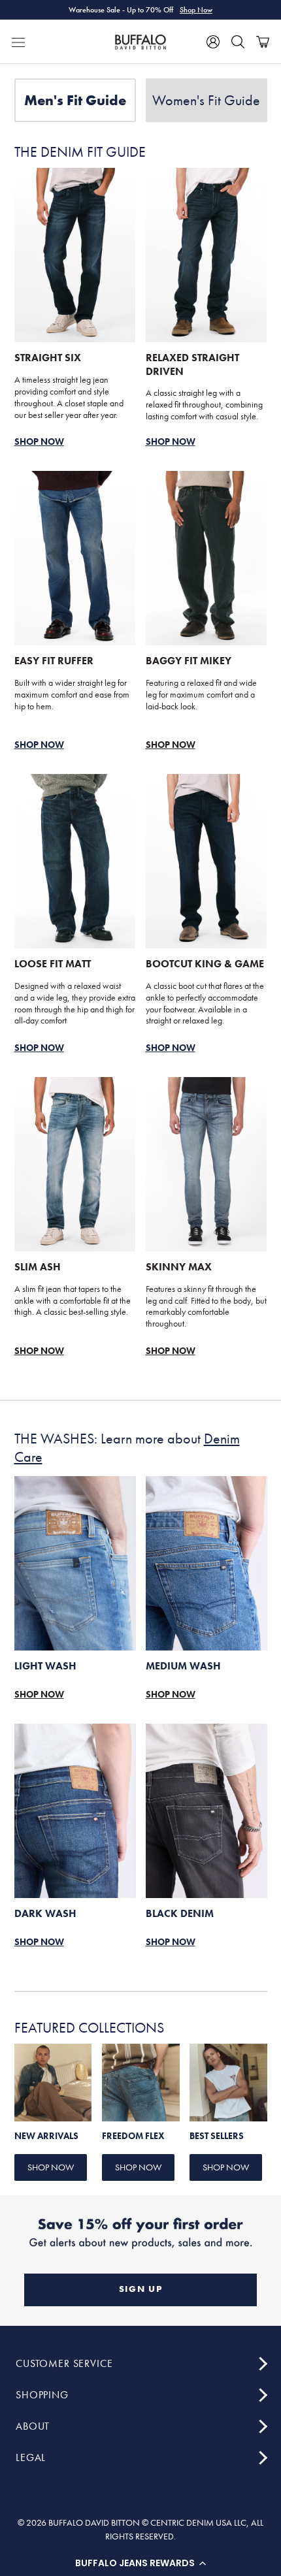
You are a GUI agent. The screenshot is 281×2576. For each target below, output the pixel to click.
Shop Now (196, 10)
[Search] (238, 42)
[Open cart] (263, 42)
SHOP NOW (51, 2167)
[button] (140, 2563)
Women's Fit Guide (206, 100)
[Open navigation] (18, 42)
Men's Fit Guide (75, 100)
